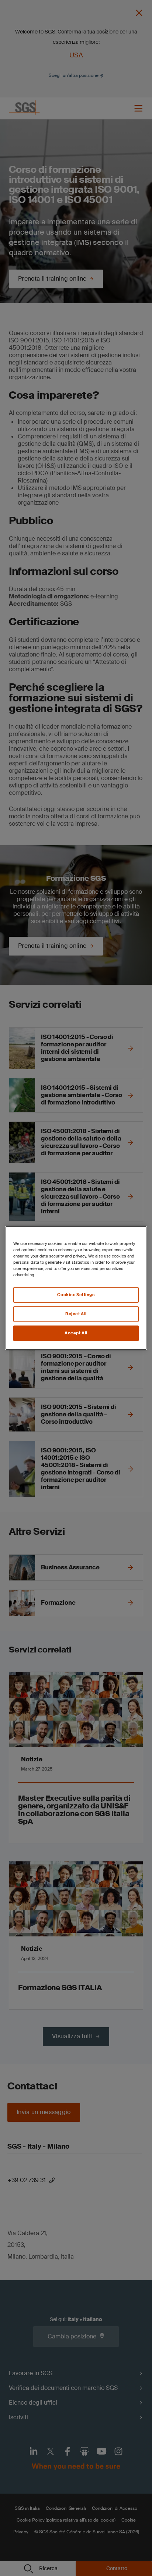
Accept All (76, 1333)
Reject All (76, 1314)
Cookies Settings (76, 1295)
